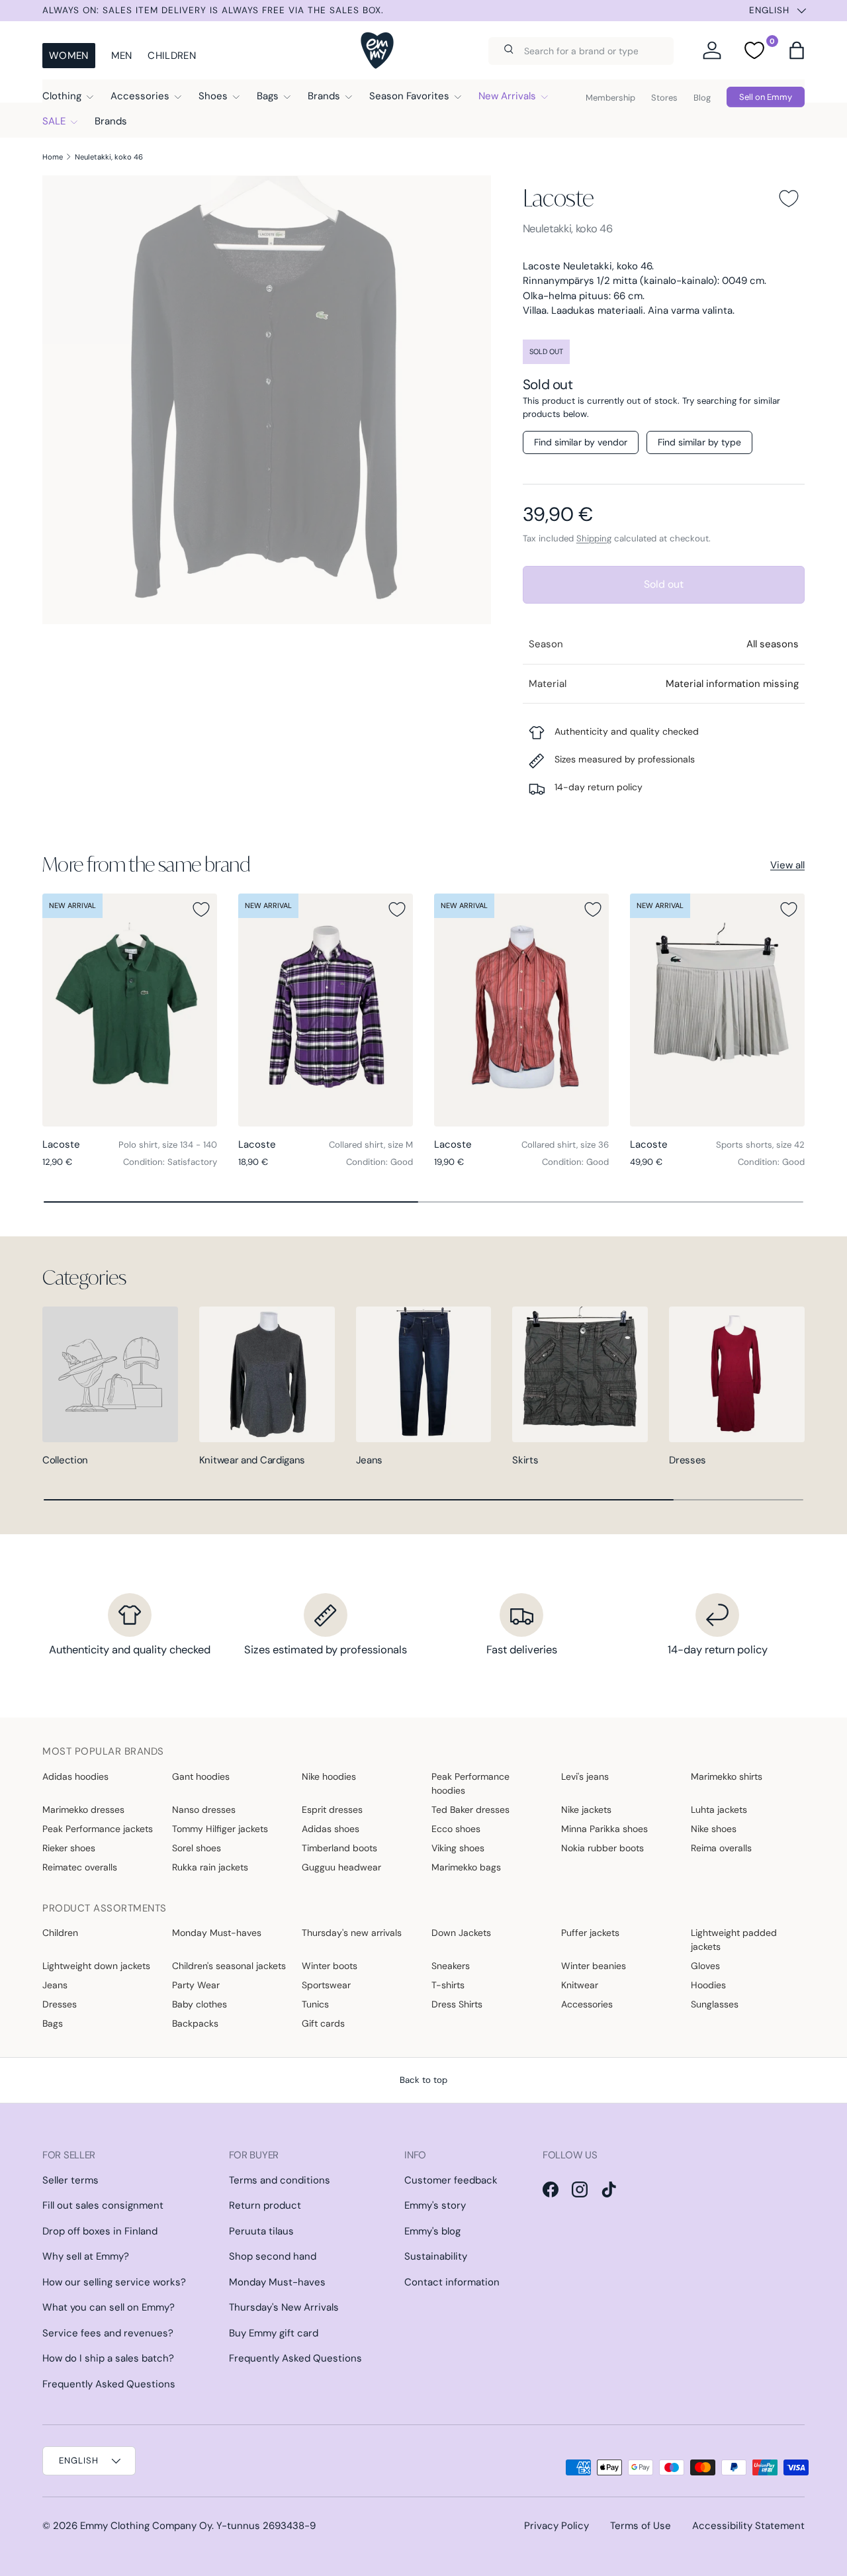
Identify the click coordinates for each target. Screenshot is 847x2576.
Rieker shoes (69, 1848)
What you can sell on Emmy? (109, 2307)
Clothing (62, 96)
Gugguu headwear (341, 1867)
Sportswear (326, 1985)
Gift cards (323, 2023)
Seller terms (70, 2180)
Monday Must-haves (217, 1933)
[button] (797, 50)
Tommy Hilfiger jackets (220, 1829)
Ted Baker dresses (470, 1810)
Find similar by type (699, 442)
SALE (54, 121)
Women (69, 56)
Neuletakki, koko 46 (109, 157)
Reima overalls (721, 1848)
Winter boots (330, 1966)
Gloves (705, 1966)
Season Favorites (409, 96)
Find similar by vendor (581, 442)
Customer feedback (451, 2180)
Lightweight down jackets (96, 1966)
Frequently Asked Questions (109, 2384)
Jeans (370, 1460)
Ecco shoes (456, 1829)
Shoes (213, 96)
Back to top (423, 2080)
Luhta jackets (719, 1810)
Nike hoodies (329, 1776)
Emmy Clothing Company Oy (146, 2526)
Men (122, 56)
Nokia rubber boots (602, 1848)
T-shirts (448, 1985)
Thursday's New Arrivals (284, 2307)
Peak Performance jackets (98, 1829)
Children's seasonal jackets (229, 1966)
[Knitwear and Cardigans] (267, 1374)
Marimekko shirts (727, 1776)
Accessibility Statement (748, 2526)
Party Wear (196, 1985)
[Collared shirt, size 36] (521, 1010)
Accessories (140, 96)
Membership (610, 98)
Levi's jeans (585, 1776)
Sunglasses (715, 2004)
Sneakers (451, 1966)
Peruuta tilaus (261, 2231)
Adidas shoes (331, 1829)
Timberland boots (339, 1848)
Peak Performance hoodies (470, 1783)
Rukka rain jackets (210, 1867)
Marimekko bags (466, 1867)
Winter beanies (594, 1966)
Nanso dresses (204, 1810)
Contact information (452, 2282)
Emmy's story (435, 2205)
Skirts (525, 1460)
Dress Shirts (457, 2004)
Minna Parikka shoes (604, 1829)
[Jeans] (424, 1374)
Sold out (664, 584)
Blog (702, 98)
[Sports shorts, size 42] (717, 1010)
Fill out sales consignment (103, 2205)
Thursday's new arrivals (352, 1933)
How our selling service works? (114, 2282)
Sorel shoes (197, 1848)
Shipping (594, 538)
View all (787, 865)
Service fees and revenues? (108, 2333)
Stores (664, 98)
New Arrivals (507, 96)
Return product (265, 2205)
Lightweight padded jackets (734, 1940)
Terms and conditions (280, 2180)
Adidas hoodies (75, 1776)
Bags (268, 96)
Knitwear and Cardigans (252, 1460)
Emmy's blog (432, 2231)
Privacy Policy (557, 2526)
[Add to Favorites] (789, 199)
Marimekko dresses (83, 1810)
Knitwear (580, 1985)
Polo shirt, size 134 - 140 (168, 1145)
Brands (324, 96)
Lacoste (558, 198)
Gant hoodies (201, 1776)
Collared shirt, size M (371, 1145)
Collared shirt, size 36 (565, 1145)
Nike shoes (714, 1829)
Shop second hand (273, 2256)
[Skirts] (580, 1374)
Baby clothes (200, 2004)
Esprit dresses (332, 1810)
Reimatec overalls (80, 1867)
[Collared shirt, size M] (326, 1010)
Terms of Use (641, 2526)
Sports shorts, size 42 (760, 1145)
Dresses (688, 1460)
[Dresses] (737, 1374)
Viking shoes (458, 1848)
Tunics (315, 2004)
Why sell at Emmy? (86, 2256)
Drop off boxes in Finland (100, 2231)
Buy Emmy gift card (274, 2333)
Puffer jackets (590, 1933)
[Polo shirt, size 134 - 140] (130, 1010)
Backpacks (195, 2023)
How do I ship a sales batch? (108, 2358)
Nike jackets (586, 1810)
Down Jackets (461, 1933)
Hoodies (708, 1985)
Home (53, 157)
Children (171, 56)
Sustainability (436, 2256)
